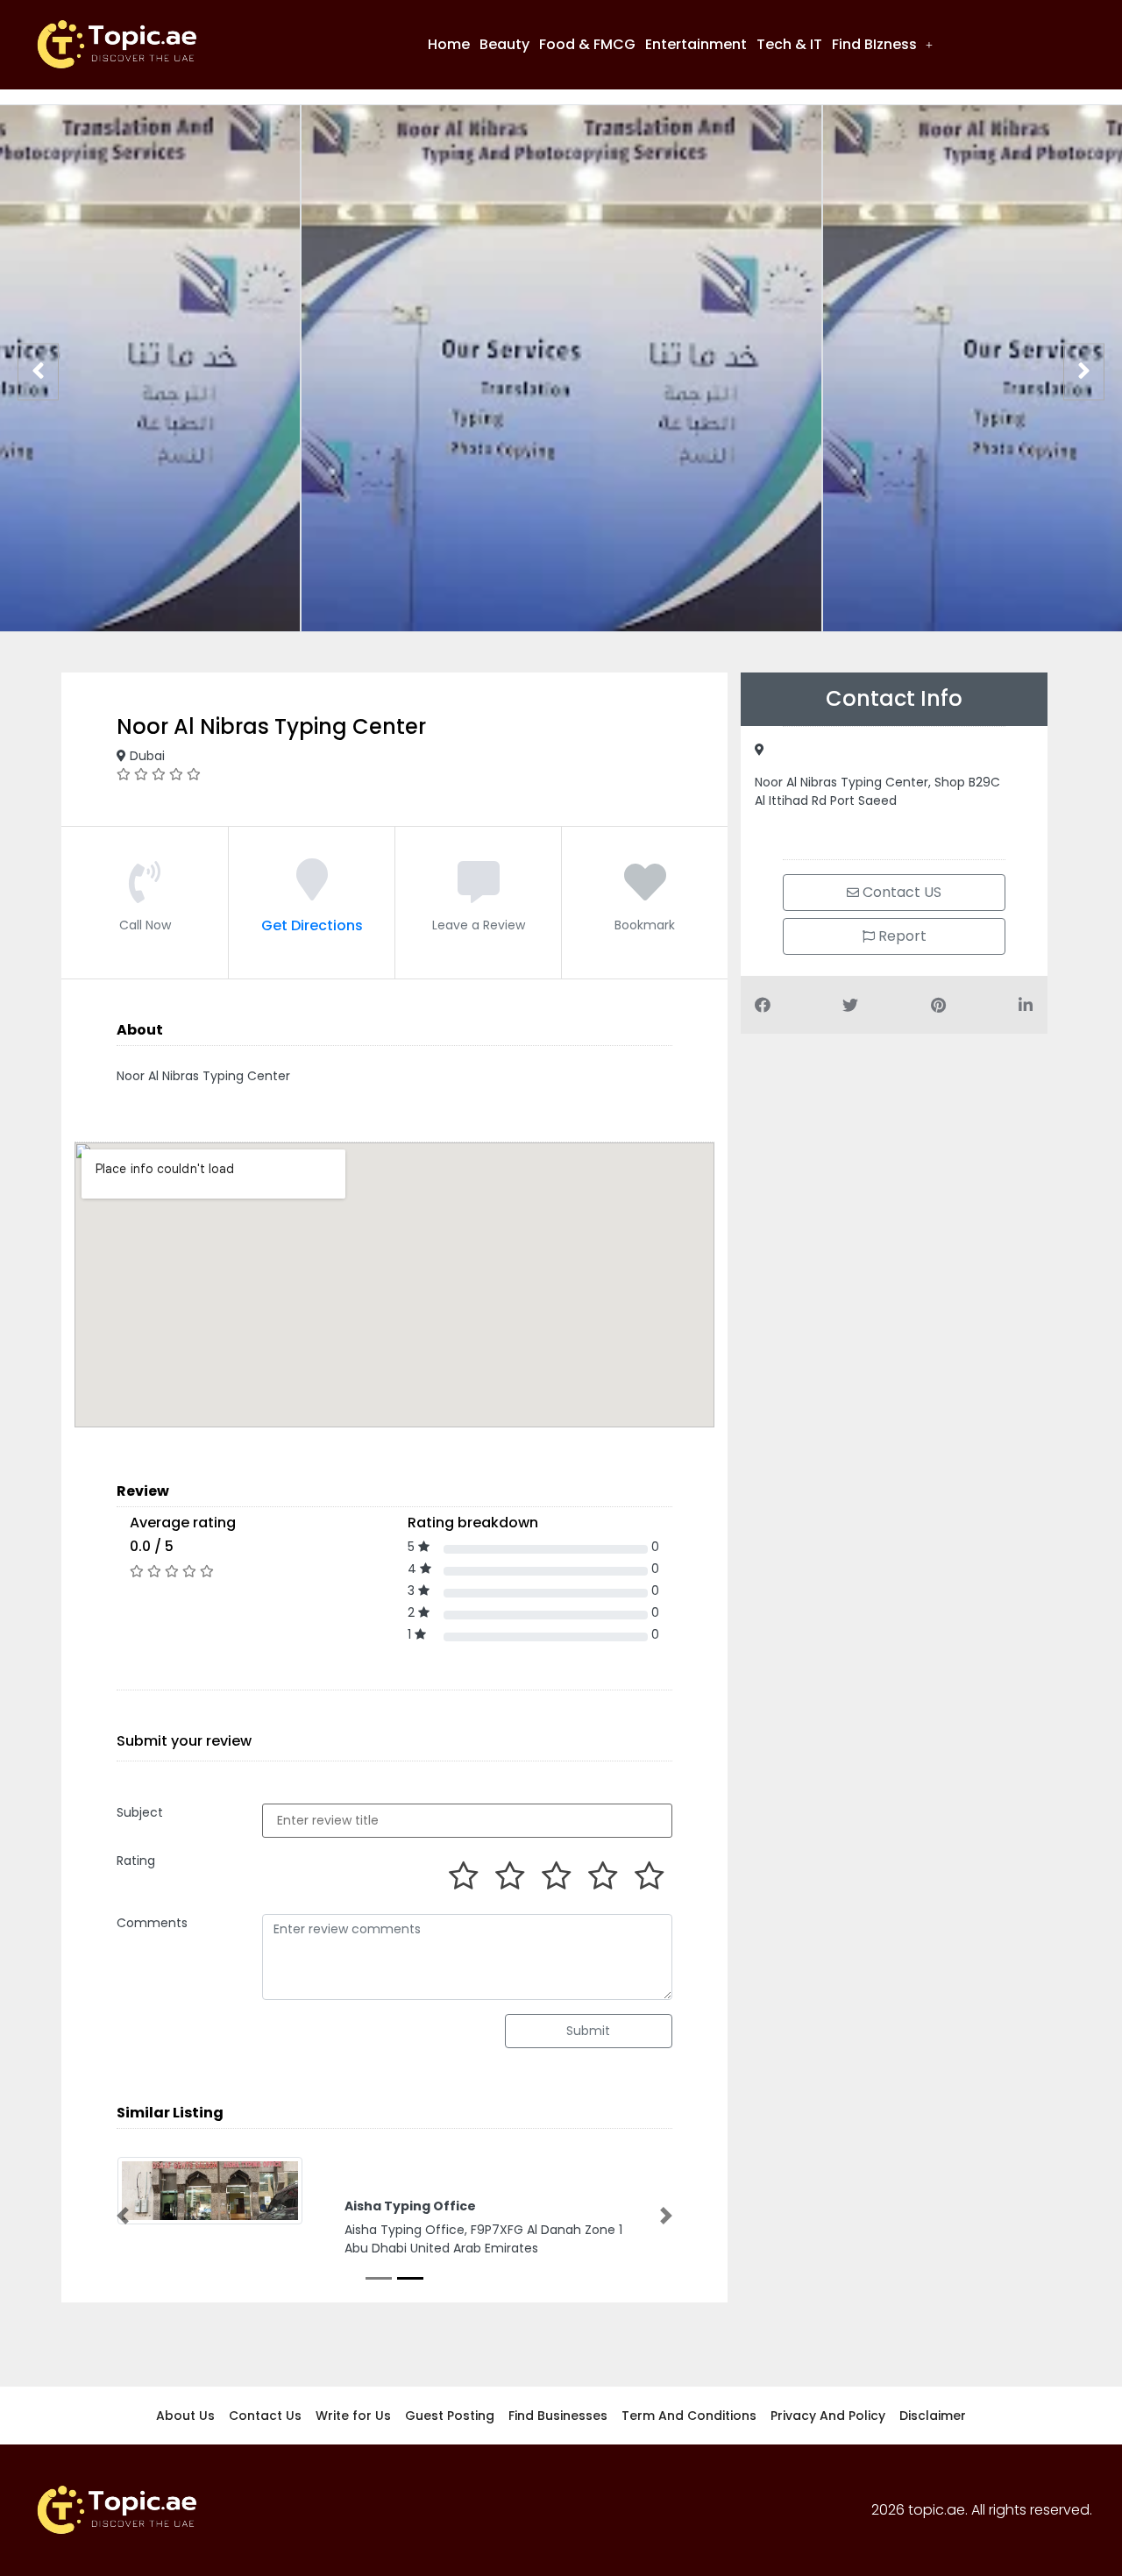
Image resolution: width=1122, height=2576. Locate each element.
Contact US (900, 892)
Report (901, 936)
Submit (588, 2031)
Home (449, 44)
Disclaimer (933, 2416)
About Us (185, 2416)
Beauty (504, 44)
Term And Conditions (689, 2416)
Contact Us (265, 2416)
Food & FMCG (587, 44)
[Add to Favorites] (645, 893)
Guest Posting (450, 2416)
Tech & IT (789, 44)
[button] (882, 45)
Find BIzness (874, 44)
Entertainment (696, 44)
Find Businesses (558, 2416)
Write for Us (353, 2416)
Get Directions (312, 925)
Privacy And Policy (828, 2416)
